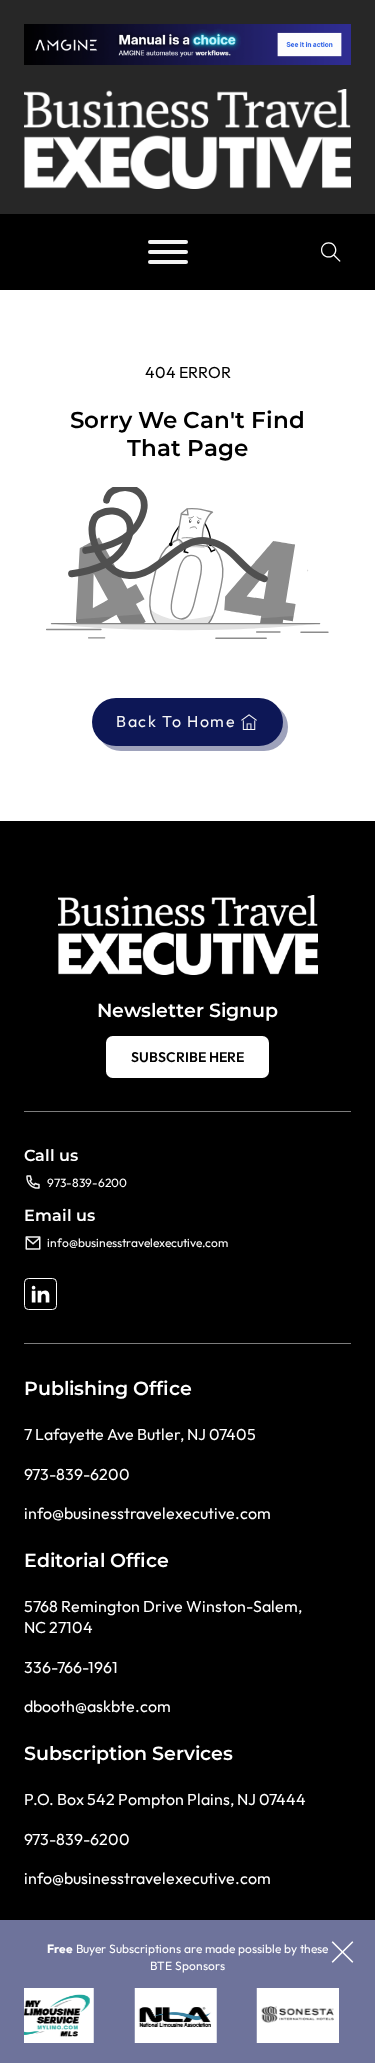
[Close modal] (342, 1953)
